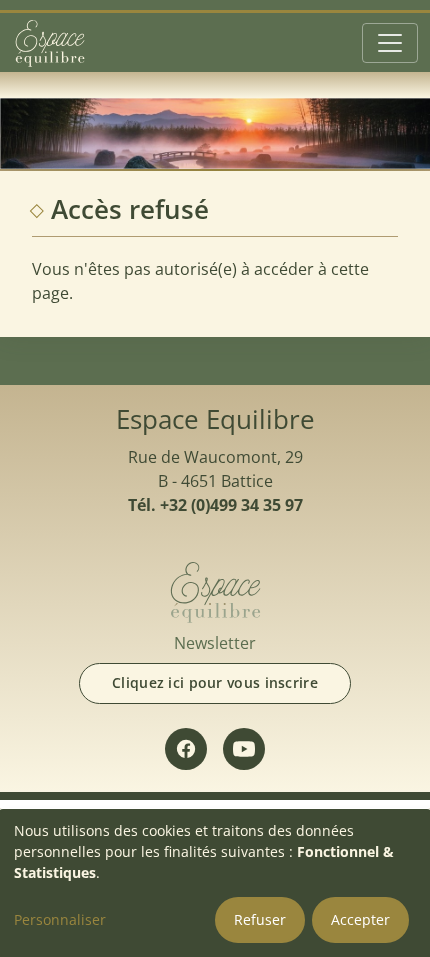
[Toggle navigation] (390, 43)
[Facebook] (186, 749)
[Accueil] (50, 43)
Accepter (360, 919)
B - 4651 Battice (215, 481)
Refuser (260, 919)
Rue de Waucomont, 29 (215, 457)
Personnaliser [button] (60, 919)
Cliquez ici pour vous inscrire (215, 682)
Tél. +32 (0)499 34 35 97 (215, 505)
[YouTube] (244, 749)
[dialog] (215, 883)
